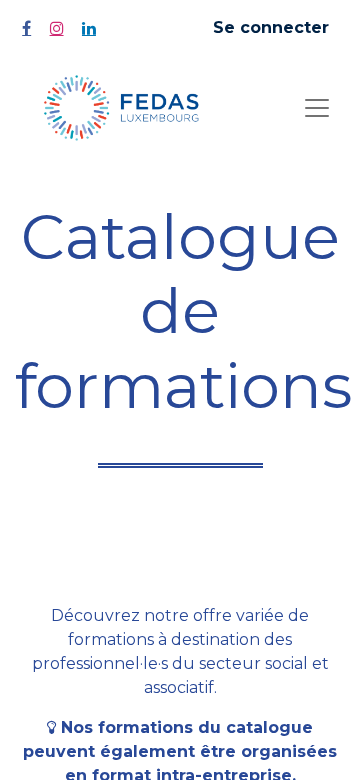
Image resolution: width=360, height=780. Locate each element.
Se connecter (271, 27)
